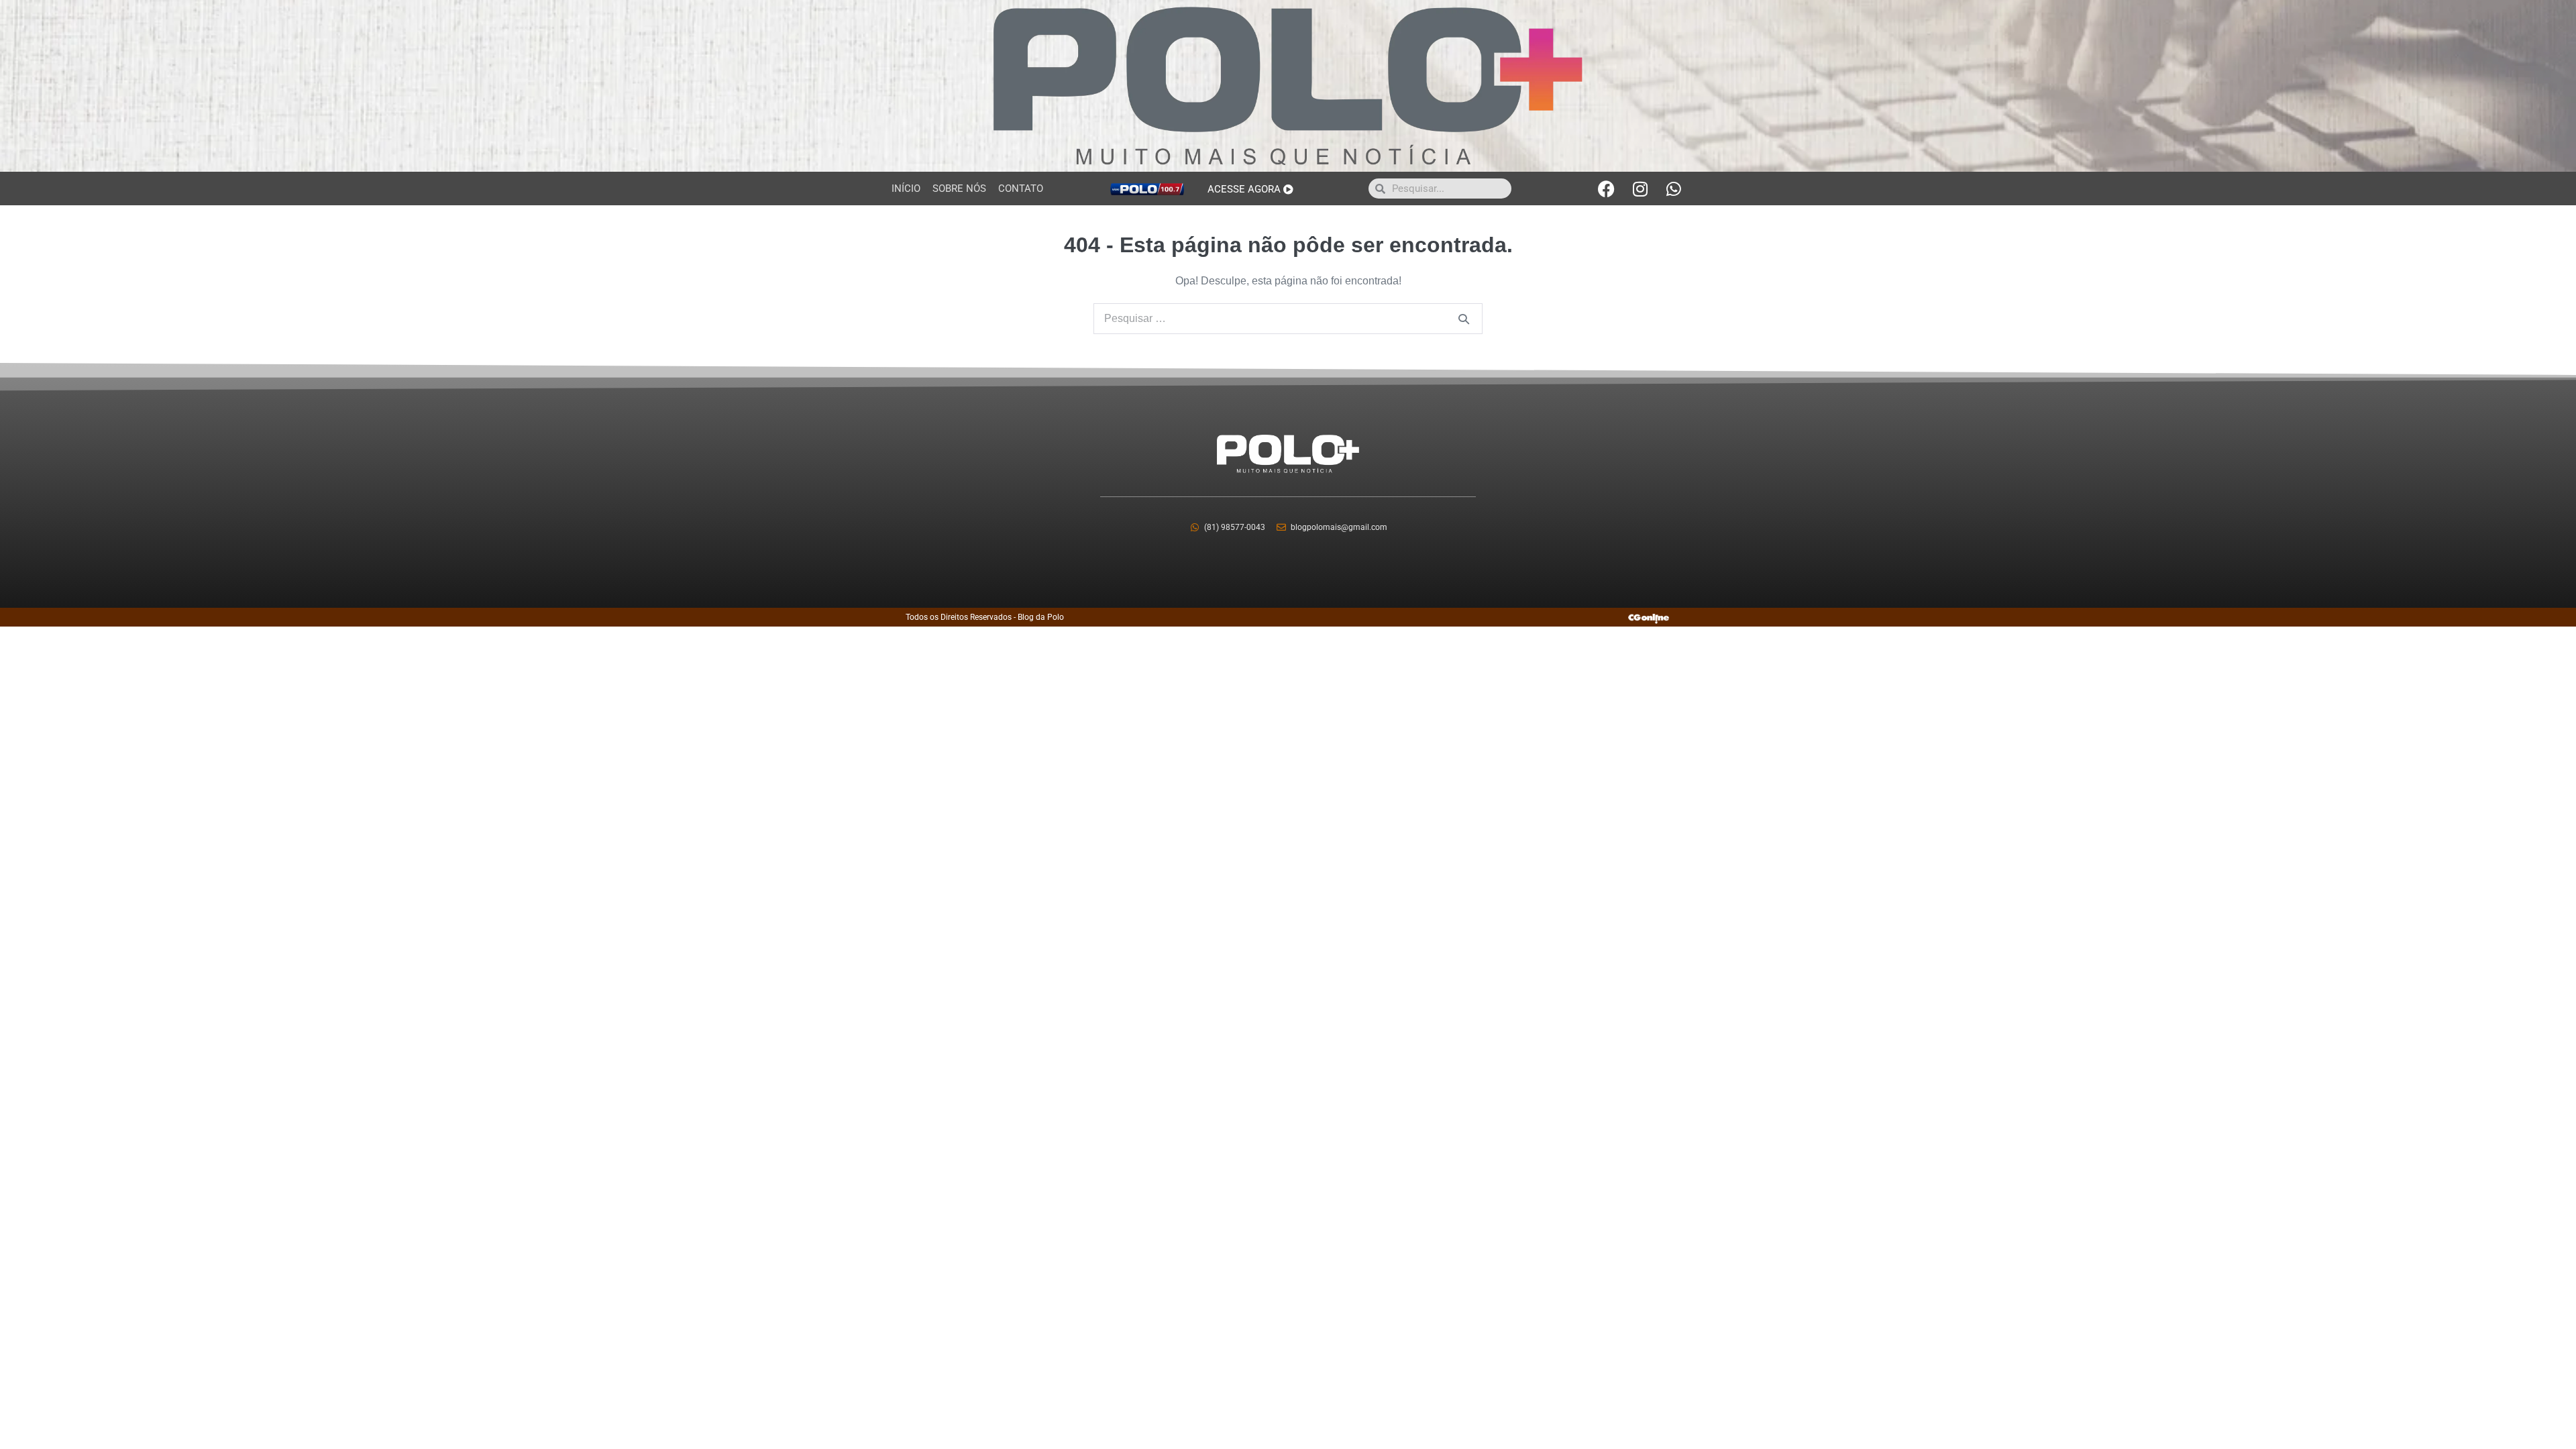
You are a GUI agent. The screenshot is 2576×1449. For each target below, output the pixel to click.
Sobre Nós (959, 189)
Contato (1021, 189)
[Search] (1464, 319)
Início (906, 189)
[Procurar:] (1288, 318)
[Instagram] (1640, 189)
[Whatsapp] (1674, 189)
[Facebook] (1607, 189)
